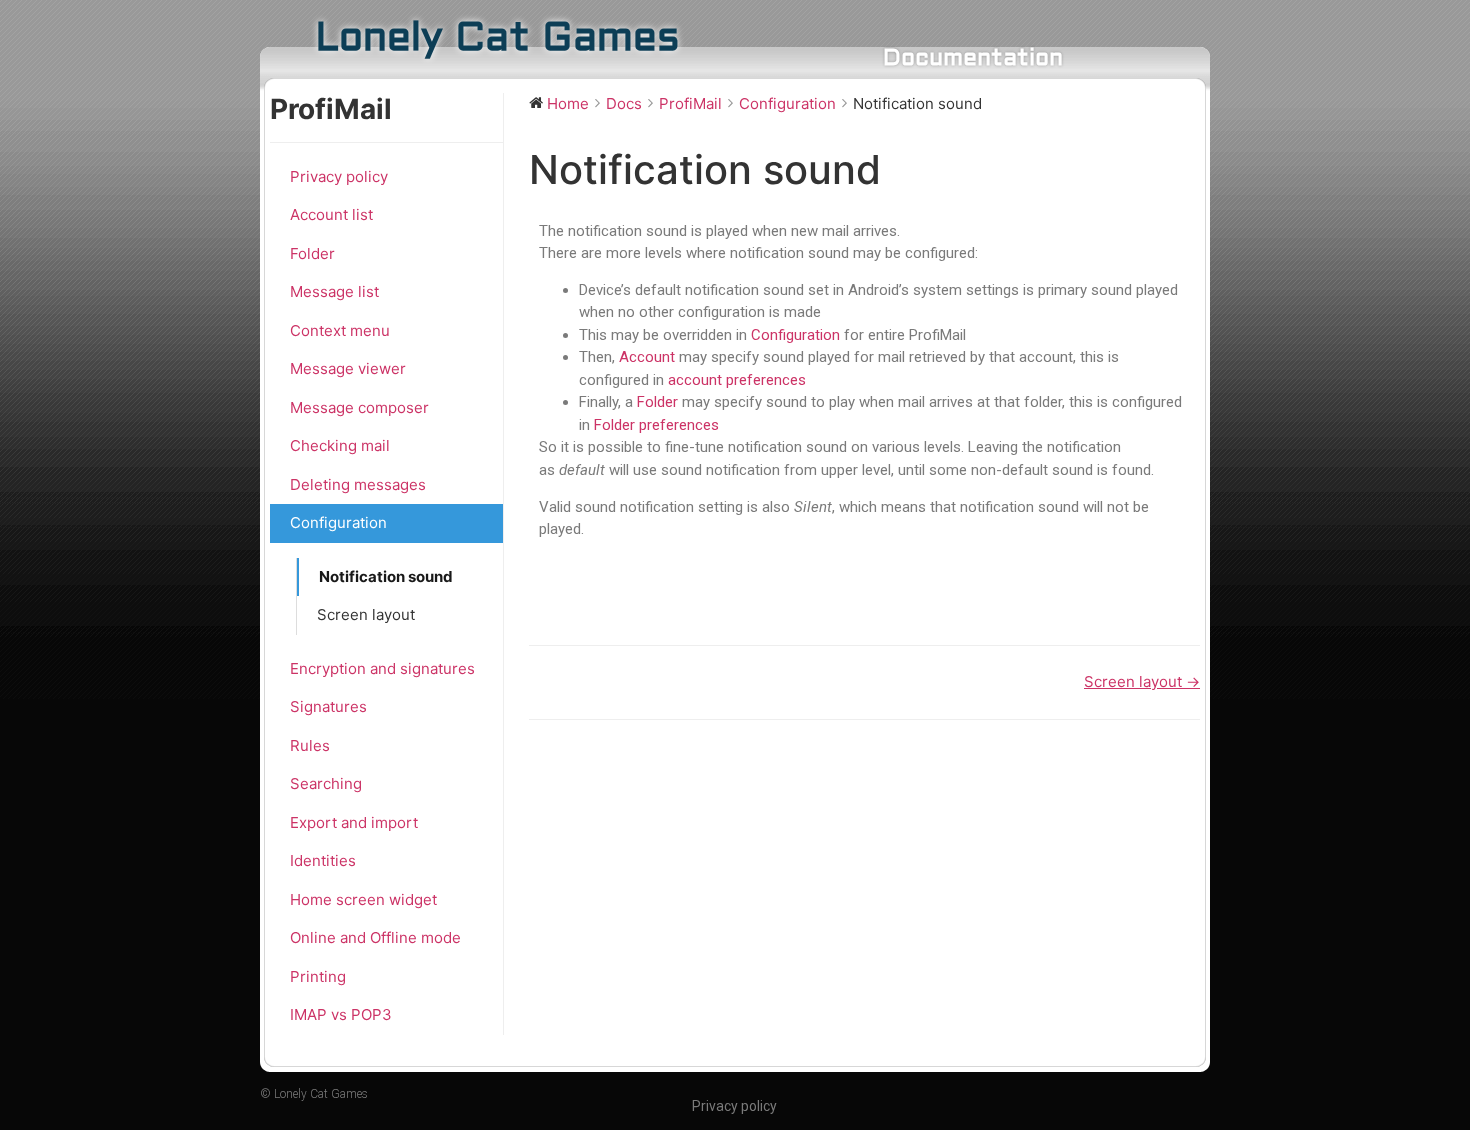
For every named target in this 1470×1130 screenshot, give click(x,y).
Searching (326, 783)
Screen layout (366, 614)
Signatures (328, 706)
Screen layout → (1142, 681)
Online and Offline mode (375, 937)
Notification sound (386, 576)
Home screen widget (363, 899)
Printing (318, 976)
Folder (312, 253)
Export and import (354, 822)
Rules (310, 745)
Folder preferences (656, 425)
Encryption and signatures (382, 668)
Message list (334, 291)
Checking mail (340, 445)
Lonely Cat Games (497, 39)
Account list (331, 214)
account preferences (737, 380)
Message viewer (348, 368)
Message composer (359, 407)
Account (647, 357)
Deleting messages (358, 484)
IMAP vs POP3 (341, 1014)
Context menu (340, 330)
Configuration (338, 522)
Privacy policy (339, 176)
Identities (323, 860)
